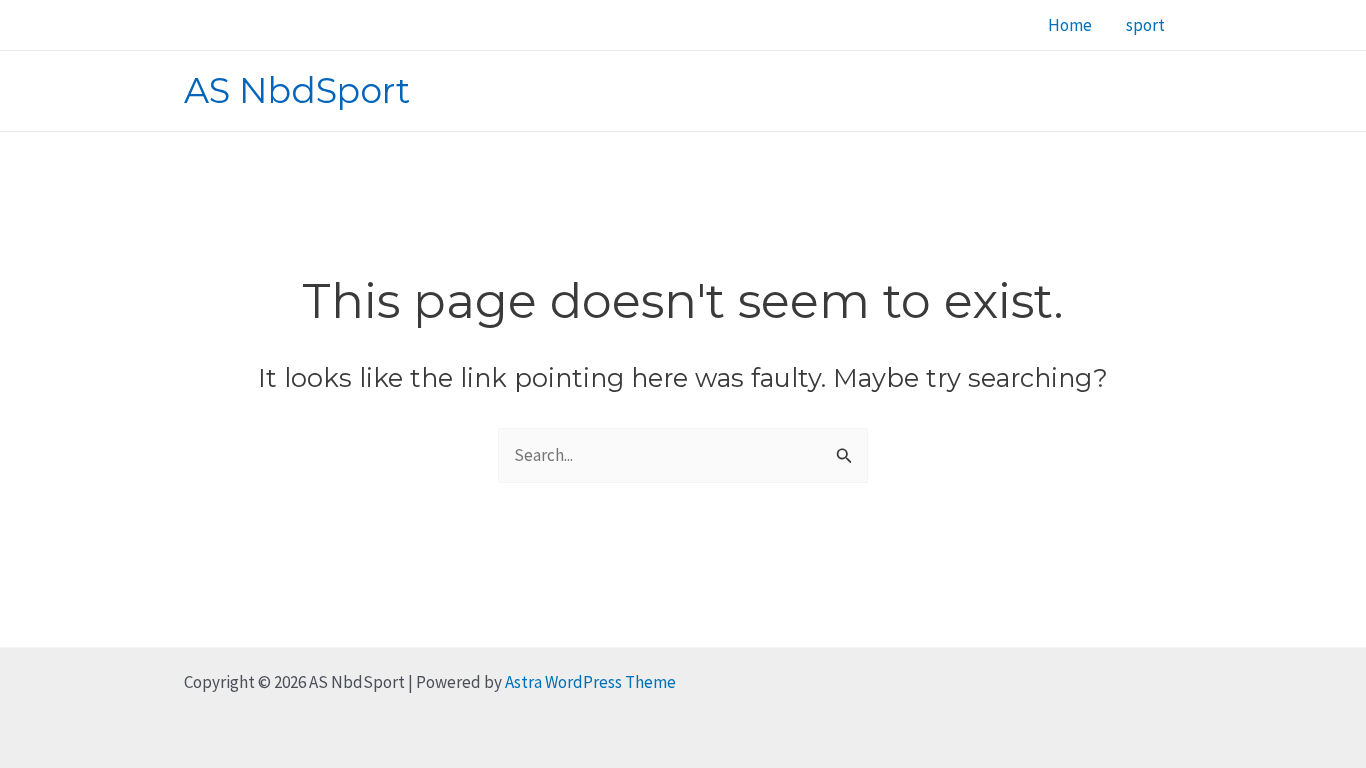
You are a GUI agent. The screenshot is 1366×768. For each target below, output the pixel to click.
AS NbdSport (297, 90)
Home (1070, 25)
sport (1145, 25)
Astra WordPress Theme (590, 682)
